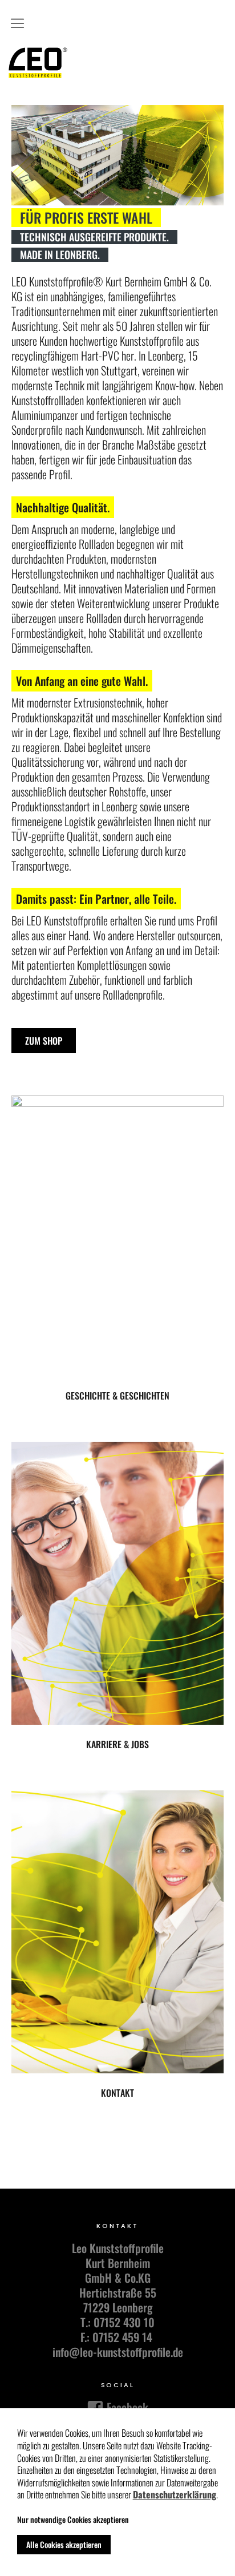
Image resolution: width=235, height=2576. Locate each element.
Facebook (126, 2407)
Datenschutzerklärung (175, 2495)
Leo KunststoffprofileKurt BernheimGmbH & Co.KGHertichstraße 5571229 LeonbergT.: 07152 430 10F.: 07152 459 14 (118, 2292)
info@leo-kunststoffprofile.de (118, 2352)
